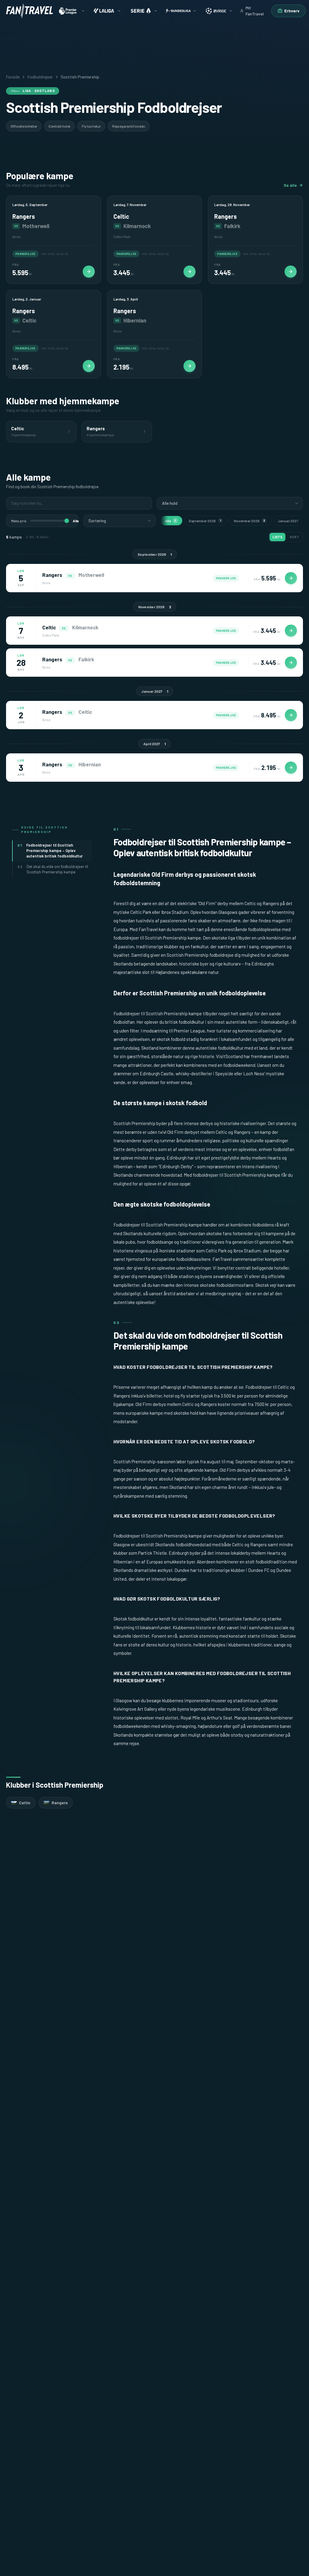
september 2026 (205, 521)
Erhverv (292, 11)
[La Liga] (107, 11)
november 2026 (250, 521)
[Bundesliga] (181, 11)
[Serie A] (143, 11)
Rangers (271, 903)
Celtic (250, 903)
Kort (294, 537)
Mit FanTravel (255, 11)
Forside (13, 77)
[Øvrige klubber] (218, 11)
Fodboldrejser (40, 77)
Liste (277, 537)
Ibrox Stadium (247, 1251)
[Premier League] (71, 11)
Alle (170, 521)
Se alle (290, 185)
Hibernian (123, 1166)
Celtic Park (216, 1251)
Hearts (274, 1158)
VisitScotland (229, 1056)
